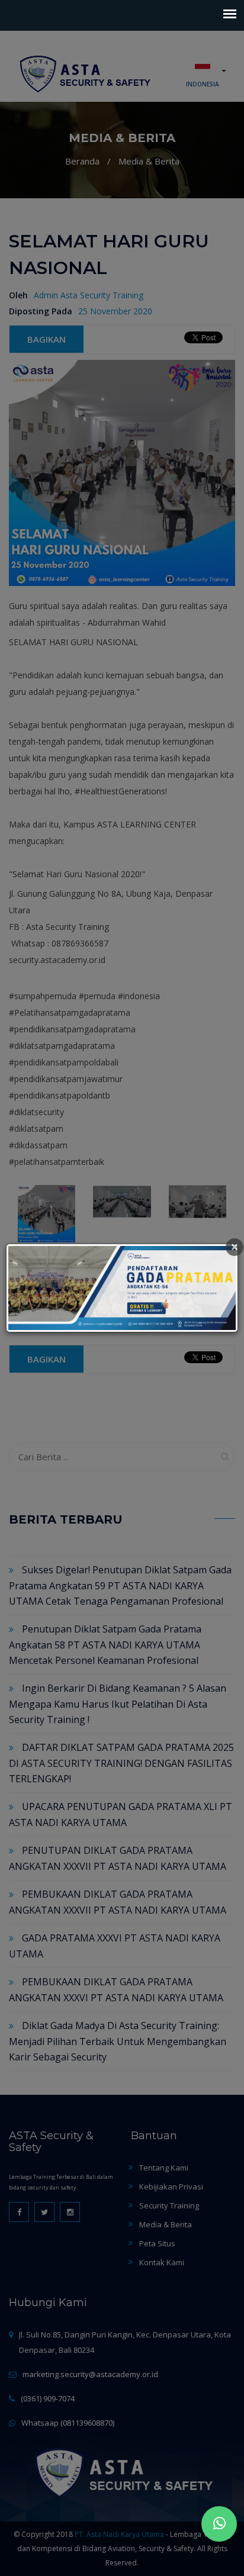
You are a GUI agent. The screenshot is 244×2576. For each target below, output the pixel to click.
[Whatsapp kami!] (219, 2524)
